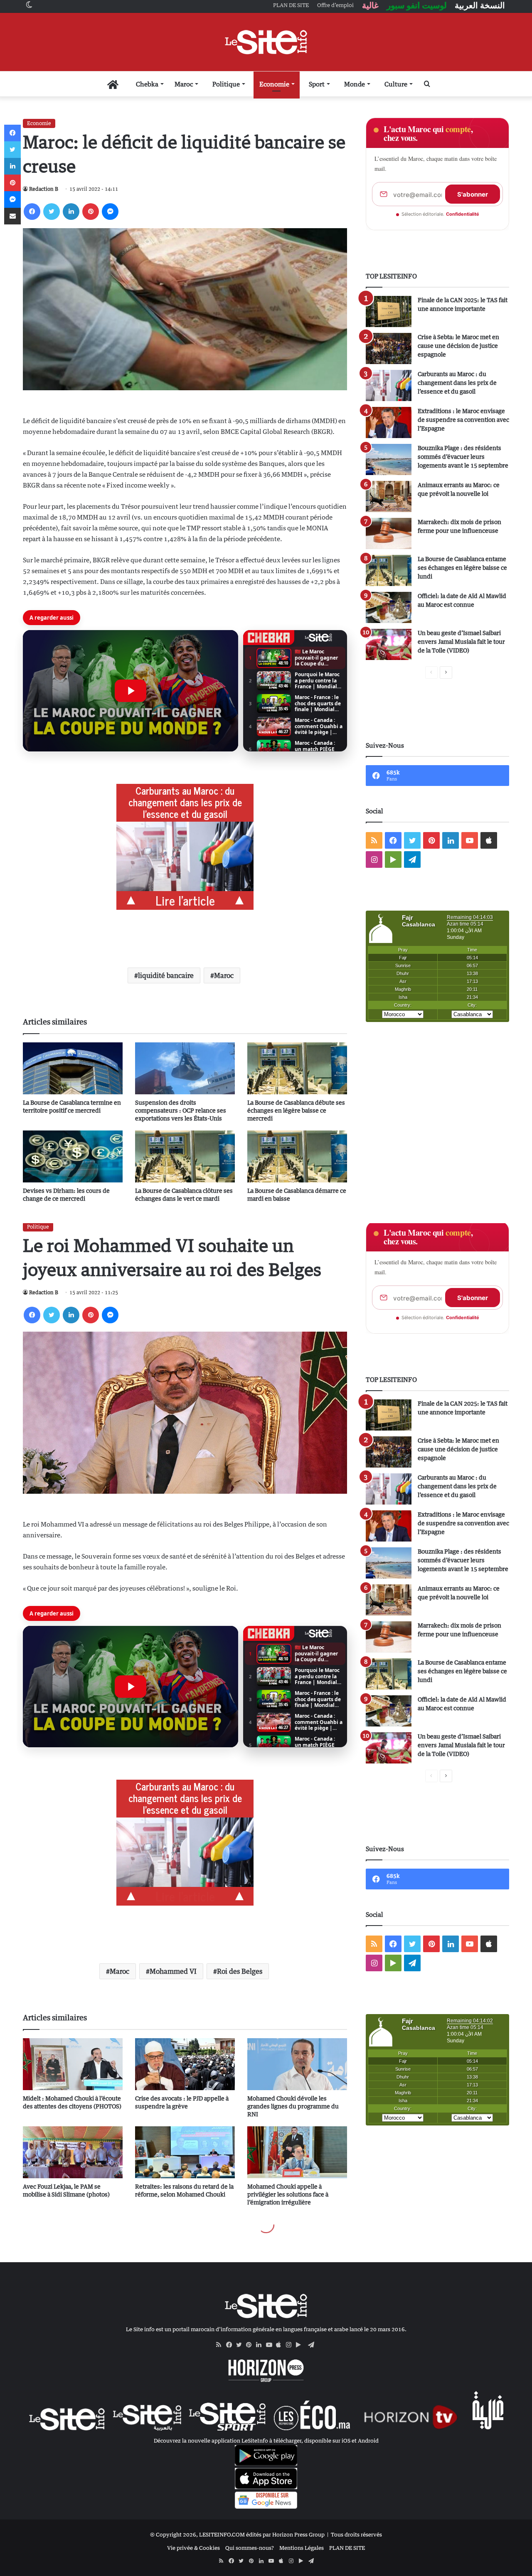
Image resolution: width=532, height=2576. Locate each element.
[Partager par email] (12, 216)
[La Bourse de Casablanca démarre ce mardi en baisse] (297, 1156)
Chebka (147, 84)
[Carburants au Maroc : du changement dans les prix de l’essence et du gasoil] (389, 385)
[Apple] (281, 2345)
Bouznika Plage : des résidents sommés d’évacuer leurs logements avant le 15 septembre (463, 457)
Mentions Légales (302, 2548)
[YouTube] (271, 2345)
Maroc (184, 84)
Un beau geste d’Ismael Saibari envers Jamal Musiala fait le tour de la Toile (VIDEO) (461, 642)
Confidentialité (463, 214)
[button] (131, 691)
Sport (317, 84)
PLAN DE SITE (347, 2548)
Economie (274, 84)
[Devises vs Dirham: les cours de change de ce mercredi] (73, 1156)
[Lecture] (131, 691)
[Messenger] (110, 212)
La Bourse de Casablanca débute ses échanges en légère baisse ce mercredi (296, 1110)
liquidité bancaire (166, 975)
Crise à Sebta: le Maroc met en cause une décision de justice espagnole (458, 346)
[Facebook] (32, 212)
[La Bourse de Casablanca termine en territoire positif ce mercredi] (73, 1068)
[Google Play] (301, 2345)
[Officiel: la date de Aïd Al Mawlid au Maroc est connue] (389, 607)
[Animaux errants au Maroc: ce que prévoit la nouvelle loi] (389, 496)
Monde (355, 84)
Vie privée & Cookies (193, 2548)
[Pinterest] (91, 212)
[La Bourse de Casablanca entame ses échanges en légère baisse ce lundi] (389, 570)
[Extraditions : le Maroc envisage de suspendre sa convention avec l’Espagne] (389, 422)
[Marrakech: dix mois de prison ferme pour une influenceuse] (389, 533)
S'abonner (473, 194)
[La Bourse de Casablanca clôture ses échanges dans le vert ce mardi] (185, 1156)
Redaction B (44, 189)
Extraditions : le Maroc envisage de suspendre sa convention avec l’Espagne (463, 420)
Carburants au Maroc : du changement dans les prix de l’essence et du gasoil (457, 383)
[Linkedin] (71, 212)
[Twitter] (52, 212)
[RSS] (221, 2345)
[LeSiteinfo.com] (266, 42)
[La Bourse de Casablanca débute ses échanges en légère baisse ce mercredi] (297, 1068)
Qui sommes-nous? (250, 2548)
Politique (226, 84)
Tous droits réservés (356, 2534)
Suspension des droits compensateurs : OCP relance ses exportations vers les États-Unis (181, 1110)
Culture (396, 84)
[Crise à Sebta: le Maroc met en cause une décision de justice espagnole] (389, 348)
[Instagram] (291, 2345)
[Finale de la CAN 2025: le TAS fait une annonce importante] (389, 312)
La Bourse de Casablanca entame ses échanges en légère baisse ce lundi (462, 568)
